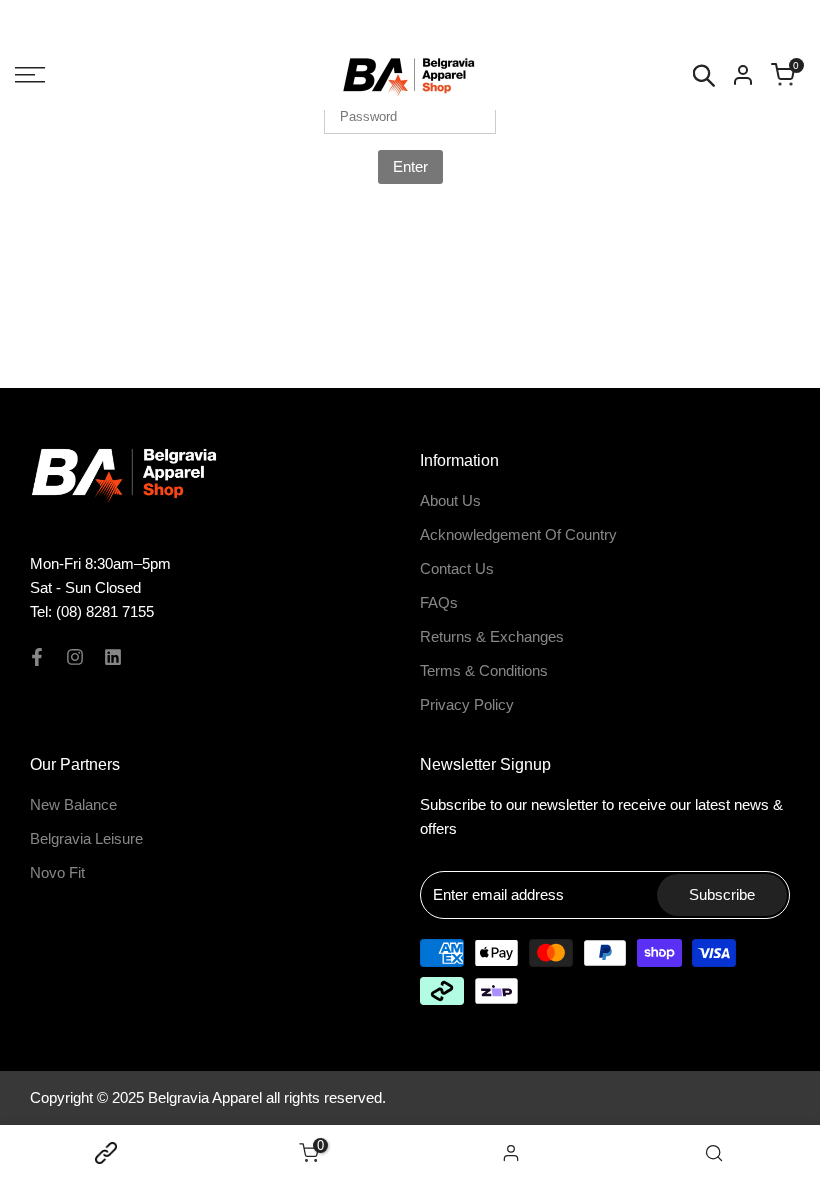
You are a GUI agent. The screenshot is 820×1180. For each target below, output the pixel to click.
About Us (450, 500)
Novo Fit (57, 872)
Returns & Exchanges (492, 636)
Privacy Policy (467, 704)
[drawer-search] (704, 75)
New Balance (73, 804)
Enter (410, 166)
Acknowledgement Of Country (518, 534)
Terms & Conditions (484, 670)
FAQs (439, 602)
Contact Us (457, 568)
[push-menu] (30, 75)
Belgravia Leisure (86, 838)
